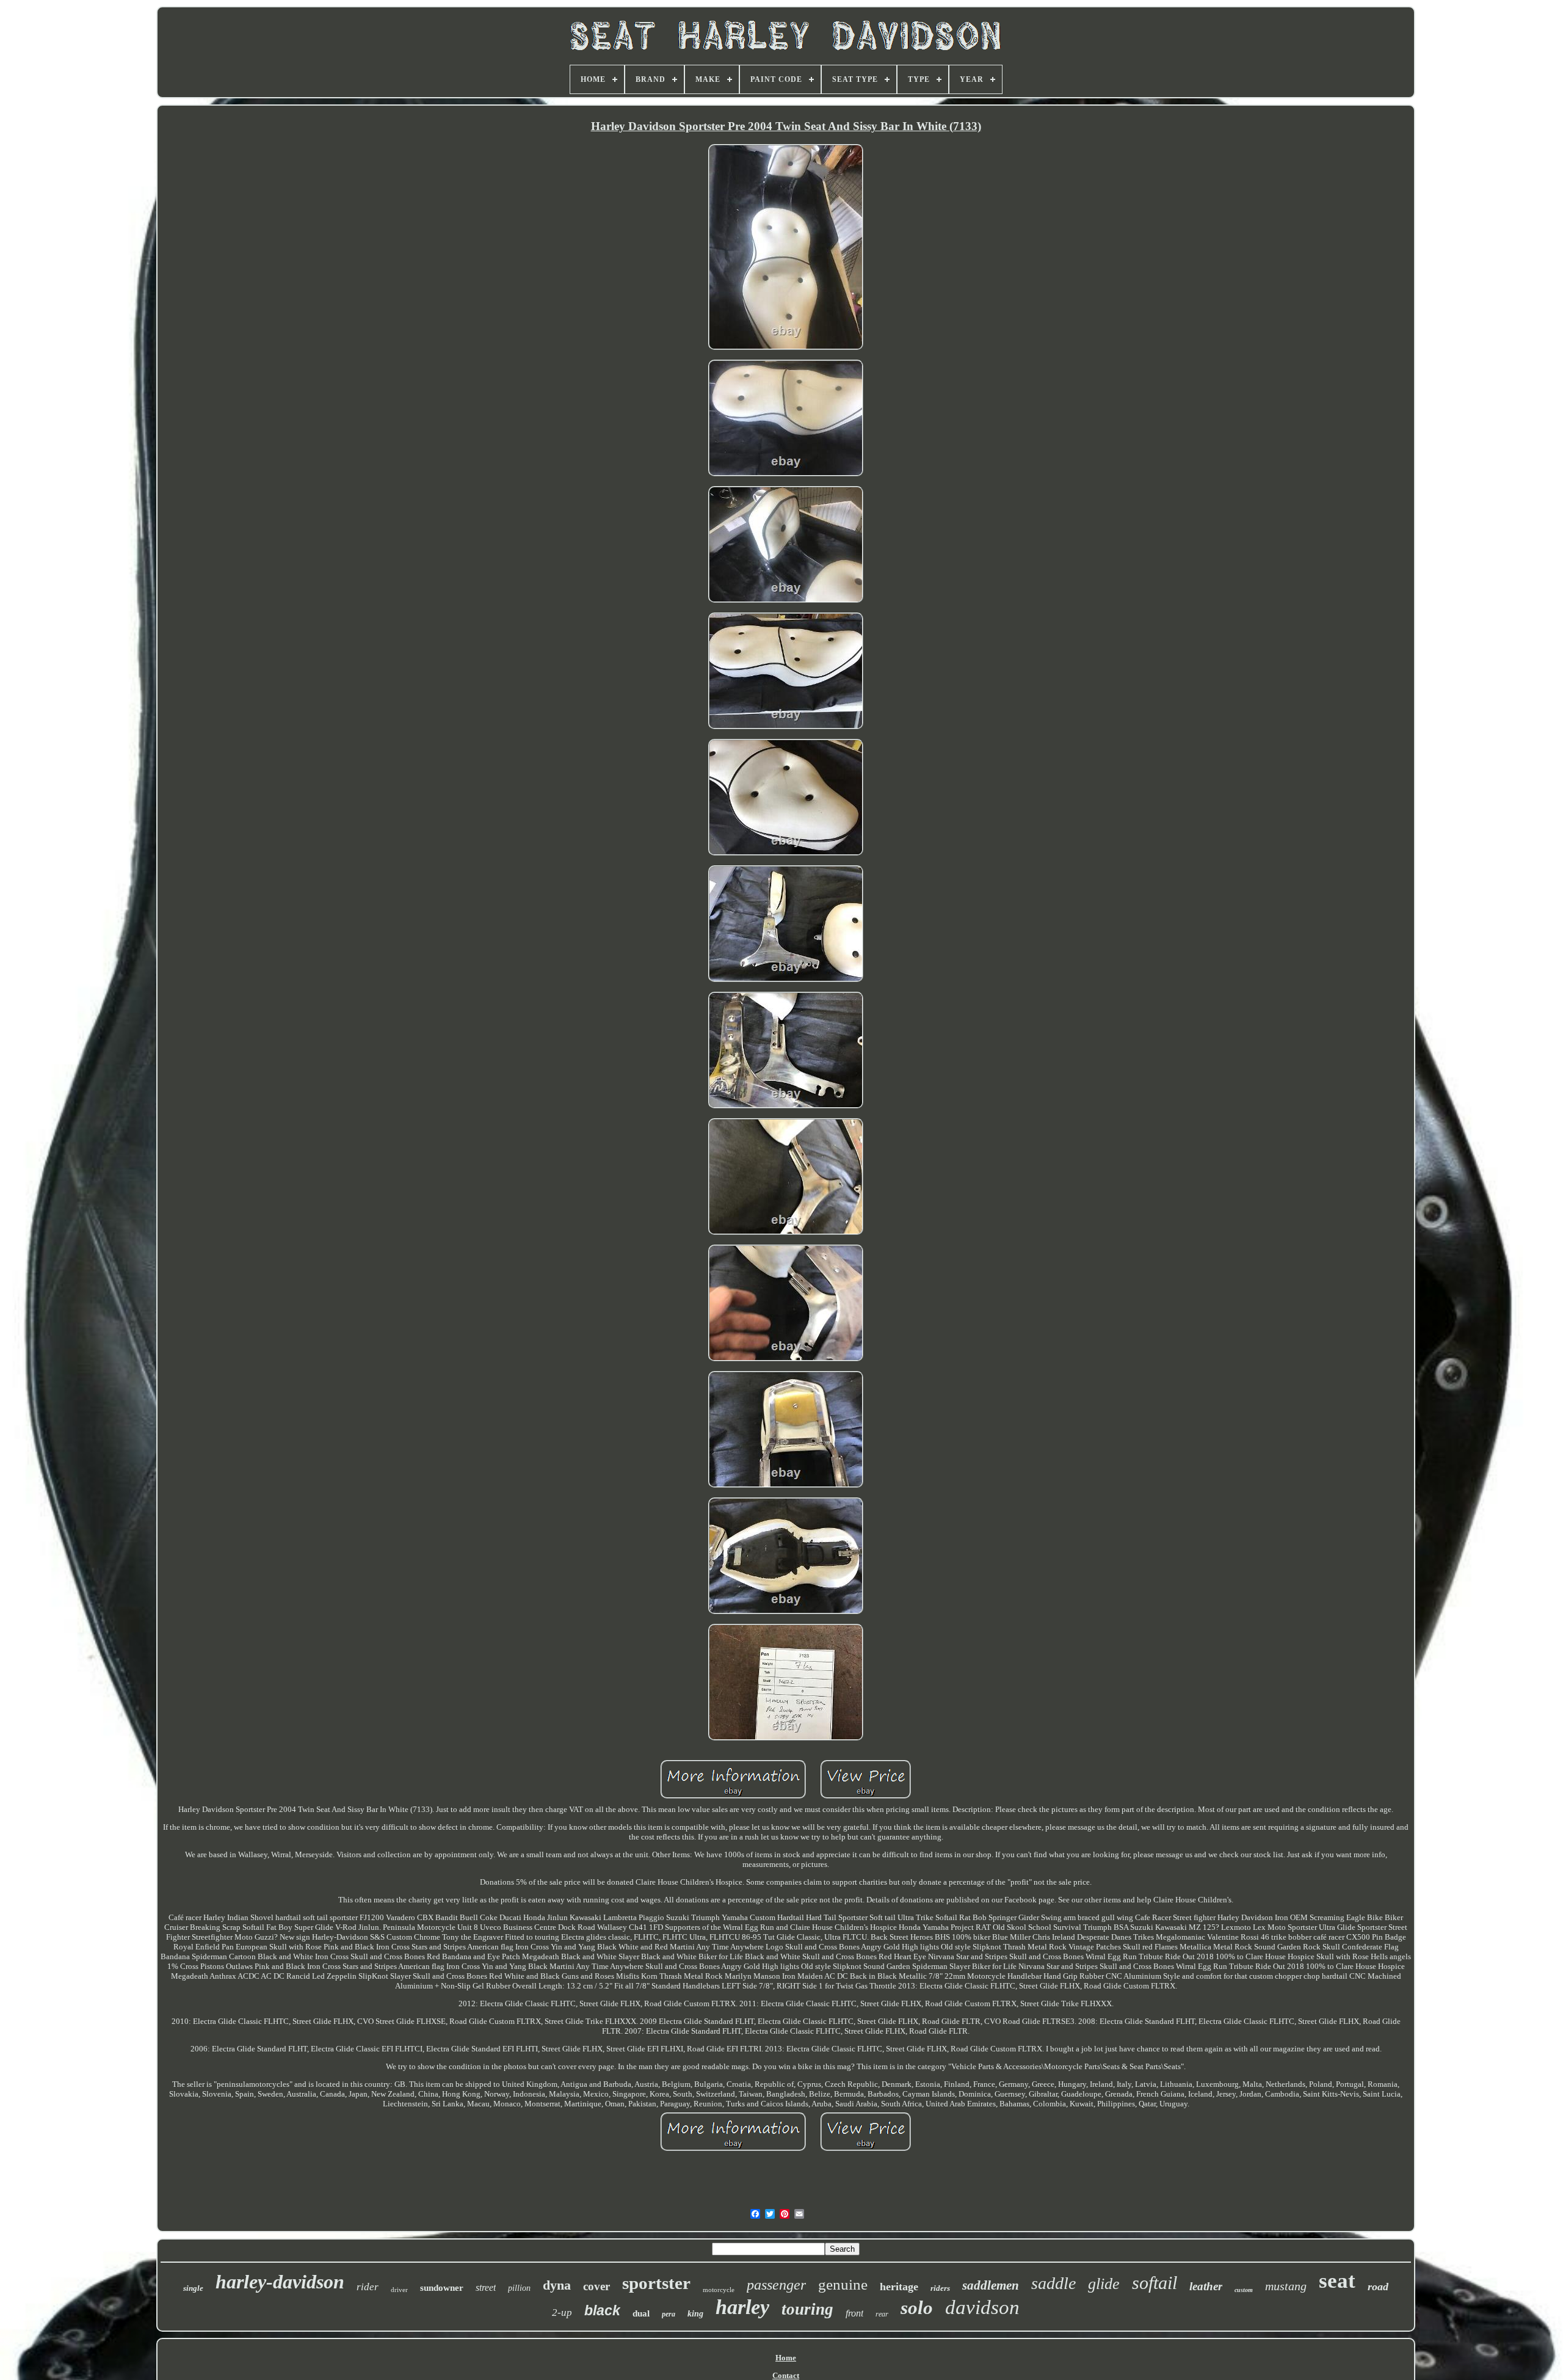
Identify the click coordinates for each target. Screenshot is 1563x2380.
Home (786, 2358)
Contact (786, 2375)
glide (1104, 2284)
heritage (899, 2287)
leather (1206, 2286)
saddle (1053, 2283)
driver (399, 2290)
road (1378, 2287)
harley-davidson (280, 2282)
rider (368, 2287)
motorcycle (719, 2290)
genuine (843, 2284)
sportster (656, 2283)
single (193, 2288)
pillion (519, 2288)
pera (669, 2314)
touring (807, 2309)
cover (597, 2286)
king (695, 2314)
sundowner (442, 2288)
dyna (557, 2285)
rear (882, 2314)
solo (917, 2308)
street (486, 2287)
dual (641, 2313)
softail (1155, 2283)
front (854, 2313)
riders (940, 2288)
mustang (1286, 2286)
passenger (776, 2285)
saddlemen (991, 2285)
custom (1244, 2290)
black (602, 2310)
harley (742, 2307)
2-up (562, 2313)
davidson (982, 2307)
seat (1337, 2281)
